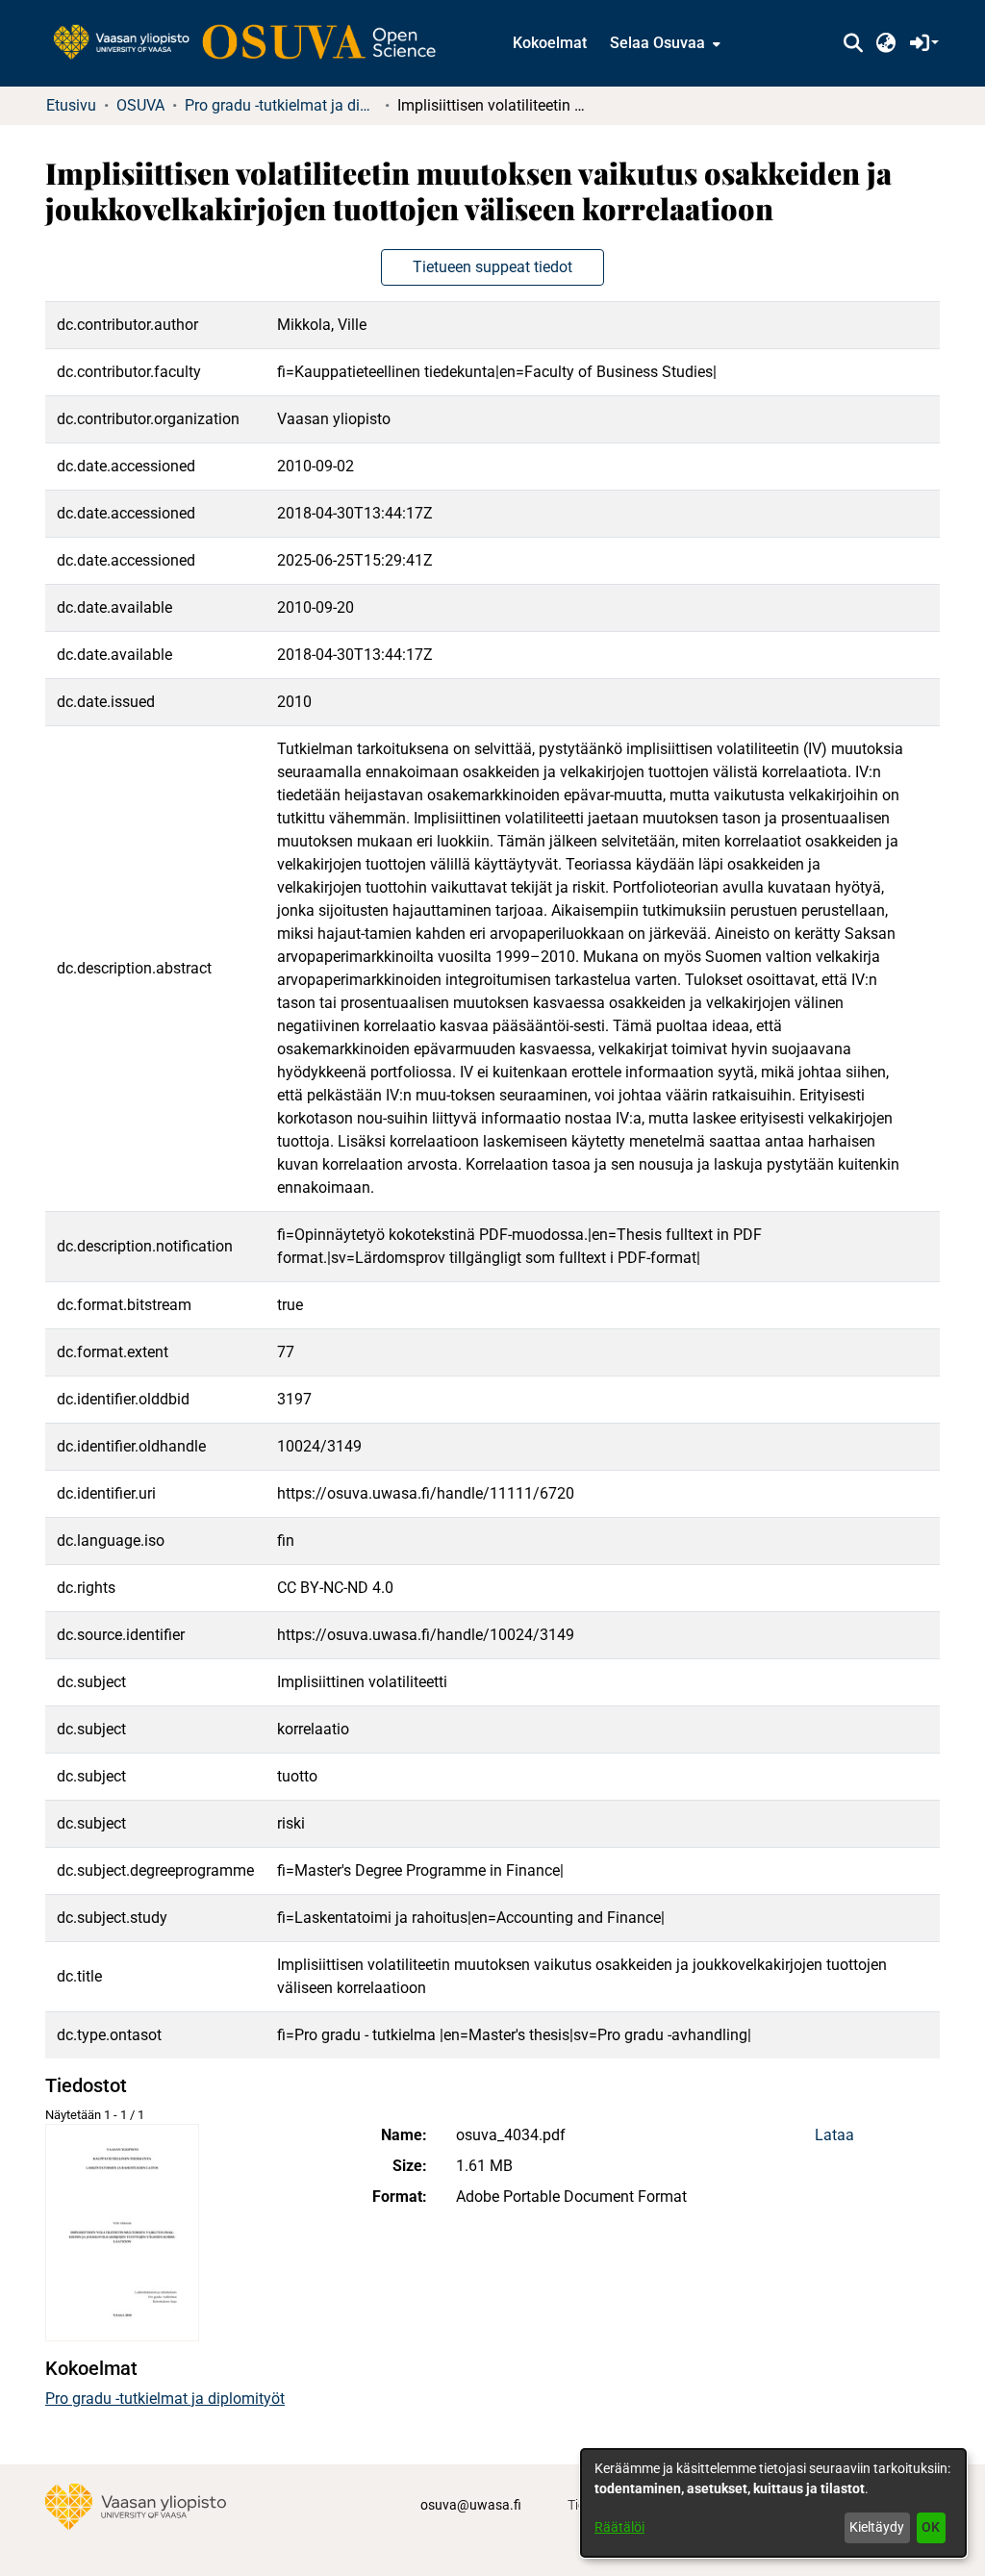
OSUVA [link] (140, 105)
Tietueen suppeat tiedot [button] (492, 267)
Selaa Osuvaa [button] (657, 43)
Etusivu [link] (71, 105)
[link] (254, 43)
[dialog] (773, 2503)
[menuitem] (663, 43)
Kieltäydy (877, 2527)
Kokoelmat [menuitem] (550, 43)
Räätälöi (619, 2527)
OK (931, 2527)
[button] (853, 43)
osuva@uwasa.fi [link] (471, 2505)
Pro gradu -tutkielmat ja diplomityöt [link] (281, 105)
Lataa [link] (834, 2135)
